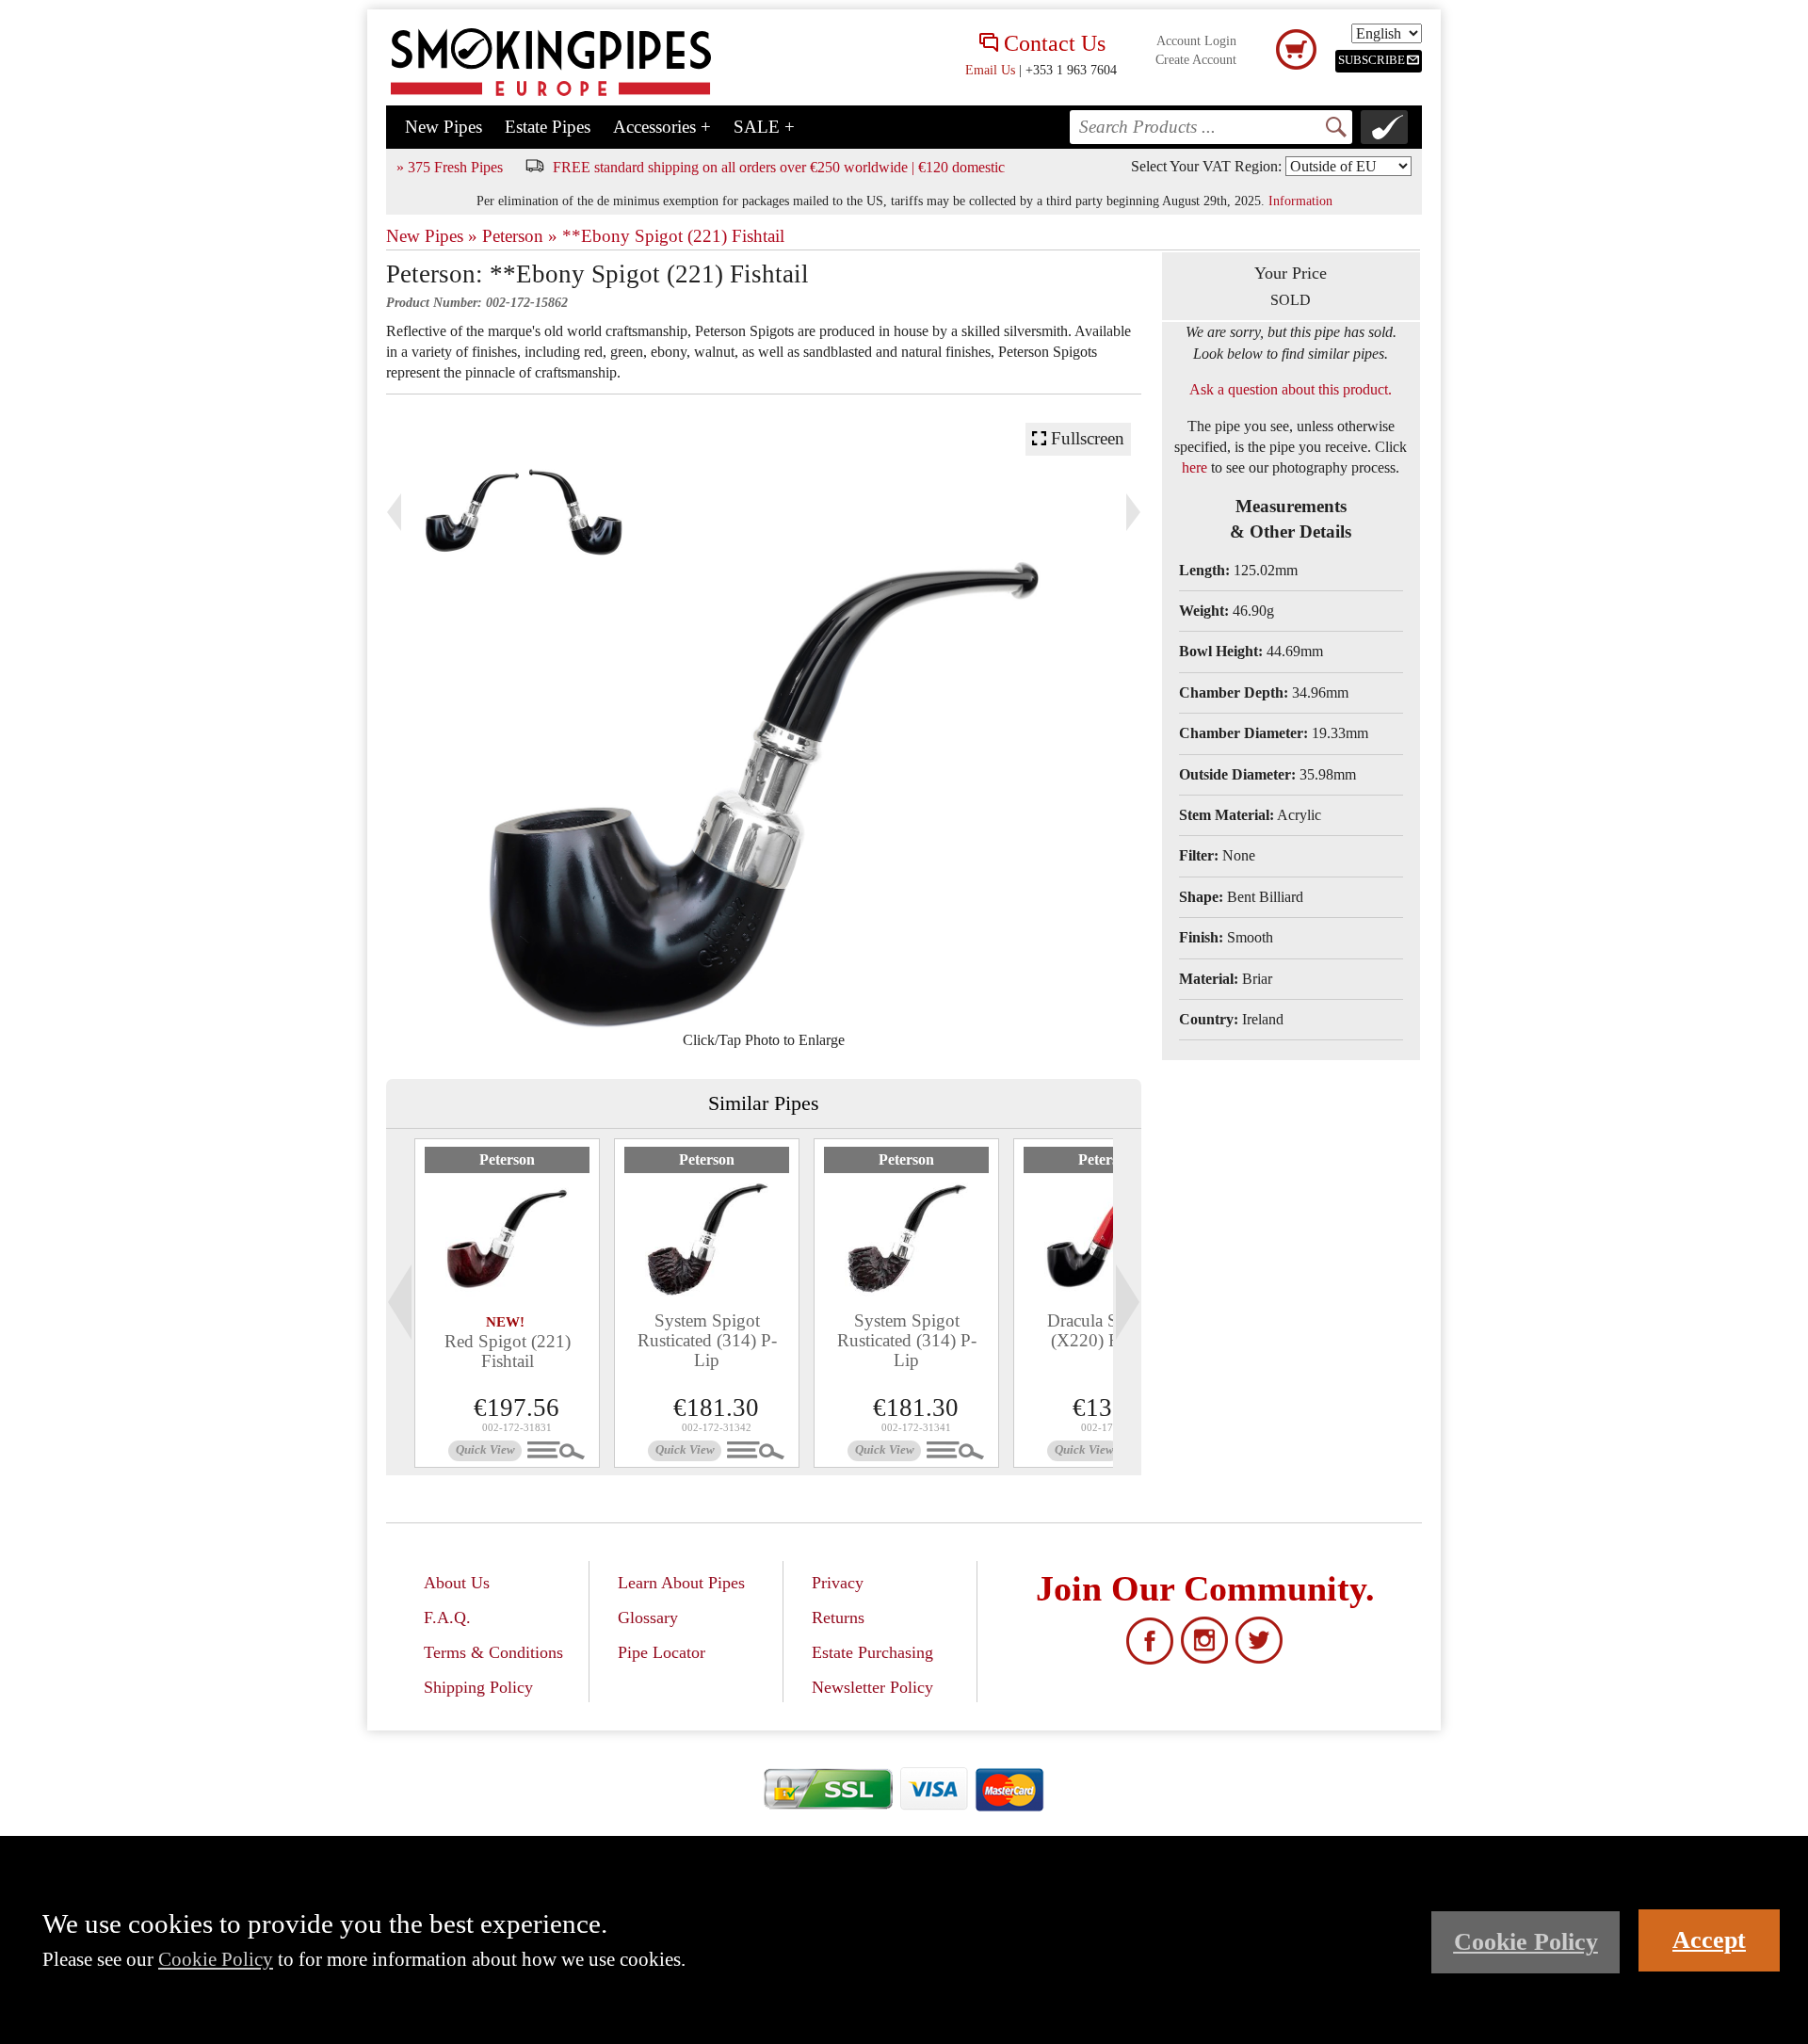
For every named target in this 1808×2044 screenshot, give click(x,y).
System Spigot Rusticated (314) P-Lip (707, 1340)
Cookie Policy (216, 1959)
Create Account (1196, 60)
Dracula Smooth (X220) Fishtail (1106, 1330)
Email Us (990, 70)
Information (1300, 201)
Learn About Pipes (681, 1583)
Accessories (662, 127)
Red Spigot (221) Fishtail (508, 1351)
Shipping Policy (478, 1687)
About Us (457, 1583)
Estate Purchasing (872, 1652)
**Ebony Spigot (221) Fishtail (673, 236)
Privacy (838, 1583)
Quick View (485, 1450)
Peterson (507, 1159)
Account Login (1196, 41)
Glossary (648, 1617)
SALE (764, 127)
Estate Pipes (548, 127)
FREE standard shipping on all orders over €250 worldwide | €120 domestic (779, 167)
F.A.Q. (447, 1617)
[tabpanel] (507, 1303)
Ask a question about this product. (1291, 389)
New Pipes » (432, 236)
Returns (838, 1617)
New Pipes (444, 127)
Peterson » (520, 236)
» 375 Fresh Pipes (450, 167)
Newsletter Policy (872, 1687)
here (1195, 467)
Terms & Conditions (493, 1652)
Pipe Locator (662, 1652)
